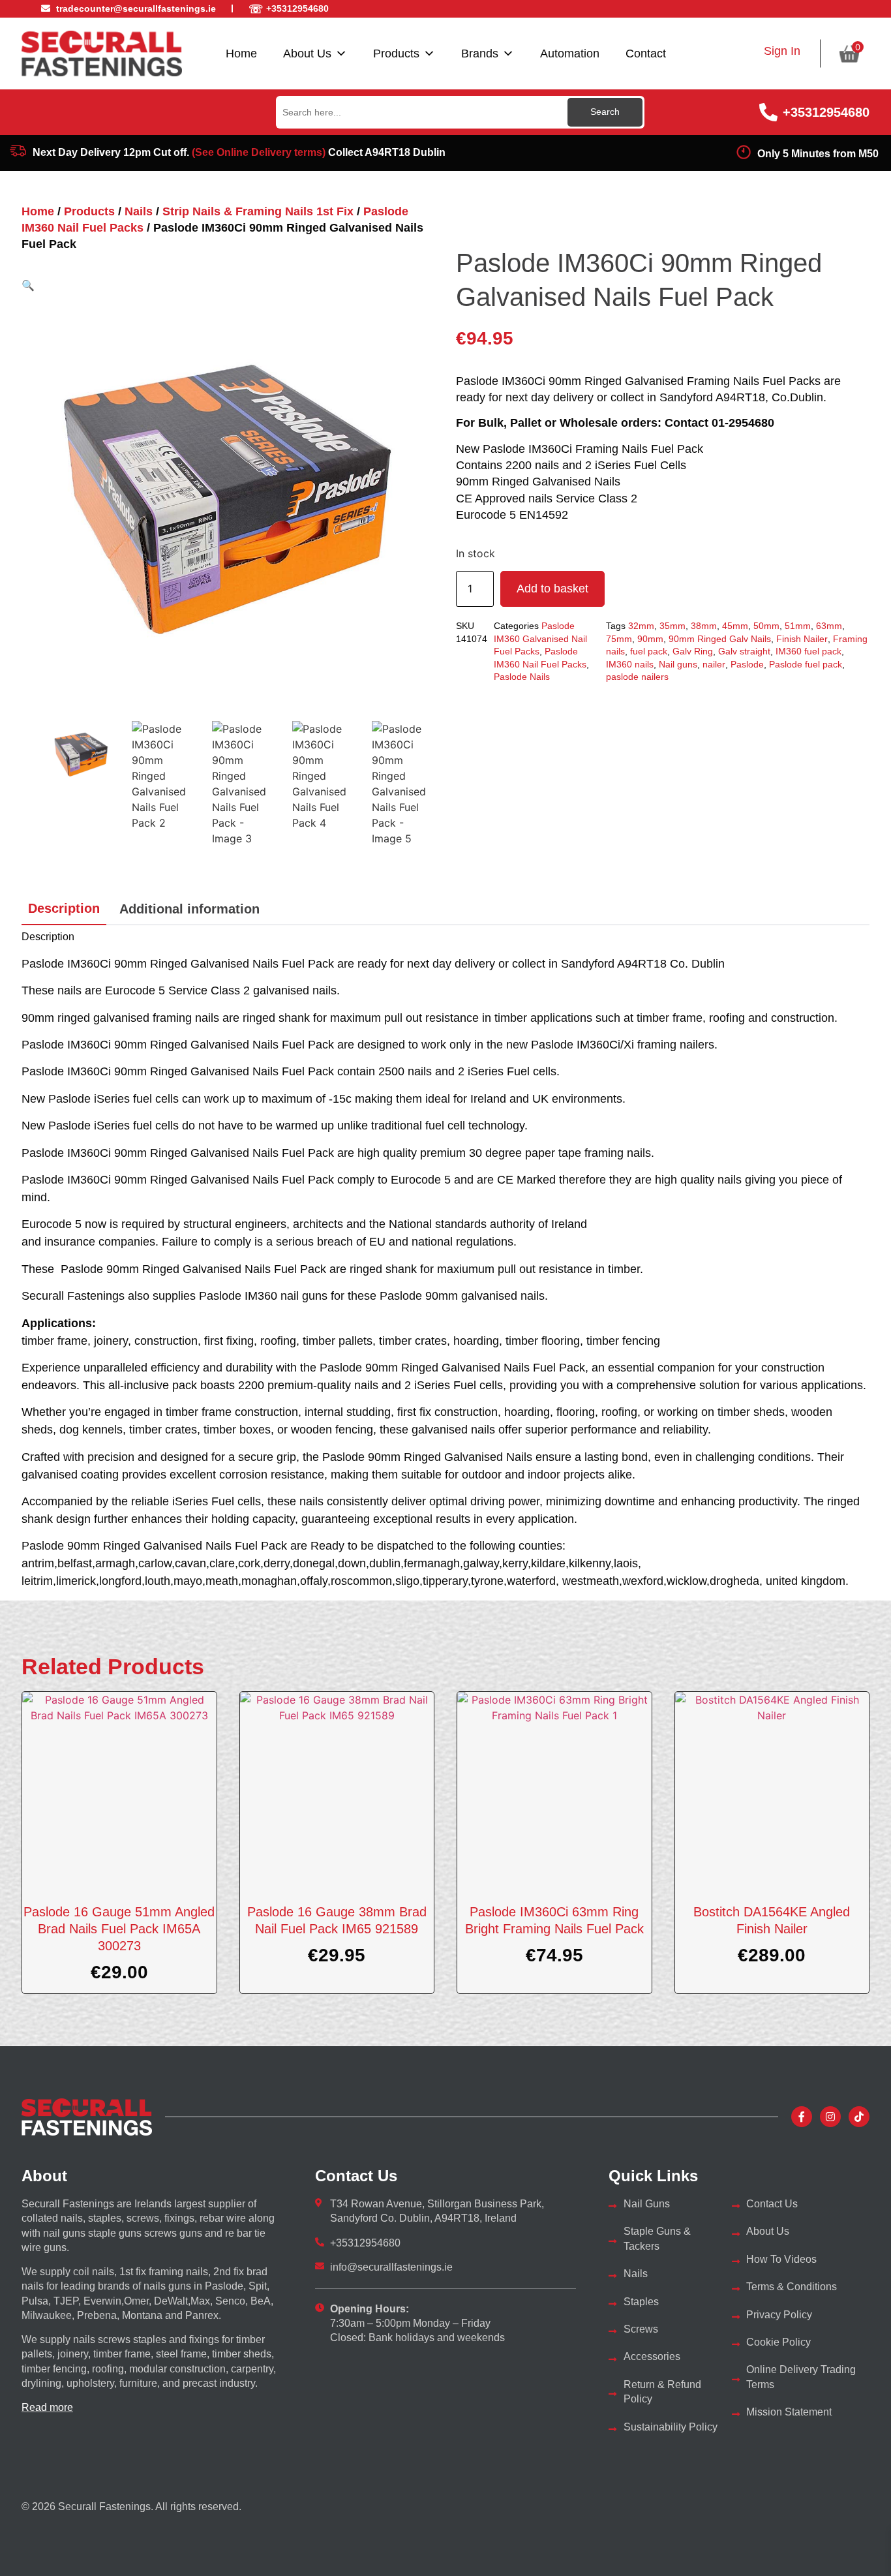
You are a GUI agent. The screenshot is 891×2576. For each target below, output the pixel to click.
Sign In (782, 51)
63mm (829, 626)
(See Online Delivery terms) (259, 152)
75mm (619, 639)
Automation (570, 54)
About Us (307, 54)
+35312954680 (826, 112)
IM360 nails (630, 664)
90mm (650, 639)
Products (396, 54)
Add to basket (552, 589)
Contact (646, 54)
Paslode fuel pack (806, 664)
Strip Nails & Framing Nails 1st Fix (258, 211)
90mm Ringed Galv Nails (720, 639)
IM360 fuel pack (808, 651)
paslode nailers (637, 677)
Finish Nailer (802, 639)
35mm (672, 626)
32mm (641, 626)
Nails (139, 211)
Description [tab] (64, 908)
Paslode (747, 664)
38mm (704, 626)
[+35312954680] (768, 112)
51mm (798, 626)
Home (241, 54)
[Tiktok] (859, 2117)
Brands (480, 54)
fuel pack (649, 651)
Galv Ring (693, 651)
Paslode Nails (522, 677)
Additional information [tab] (189, 909)
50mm (766, 626)
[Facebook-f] (802, 2117)
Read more (47, 2407)
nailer (714, 664)
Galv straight (744, 651)
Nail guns (678, 664)
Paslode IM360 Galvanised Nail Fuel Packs (540, 638)
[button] (28, 285)
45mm (735, 626)
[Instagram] (830, 2117)
